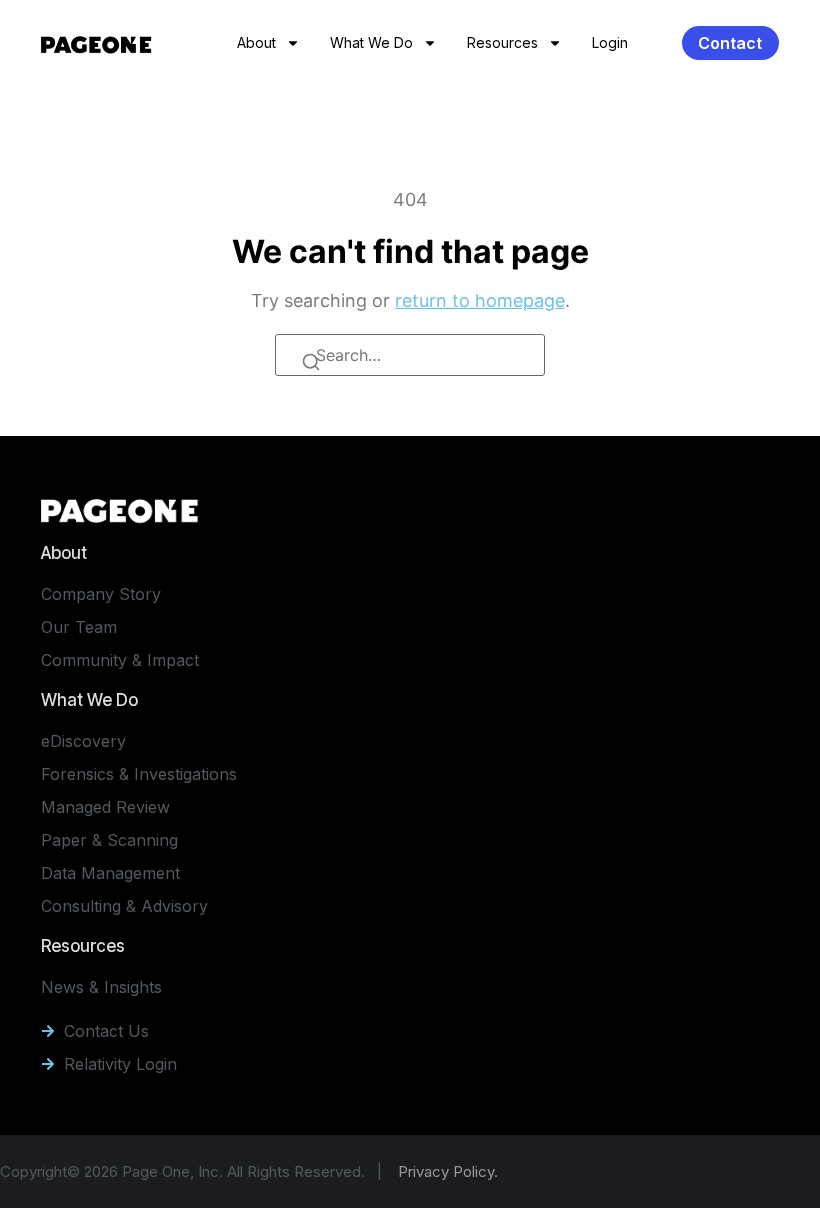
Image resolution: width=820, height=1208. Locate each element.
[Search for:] (410, 355)
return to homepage (480, 300)
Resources (502, 42)
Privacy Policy (446, 1171)
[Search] (313, 365)
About (256, 42)
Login (610, 42)
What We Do (371, 42)
